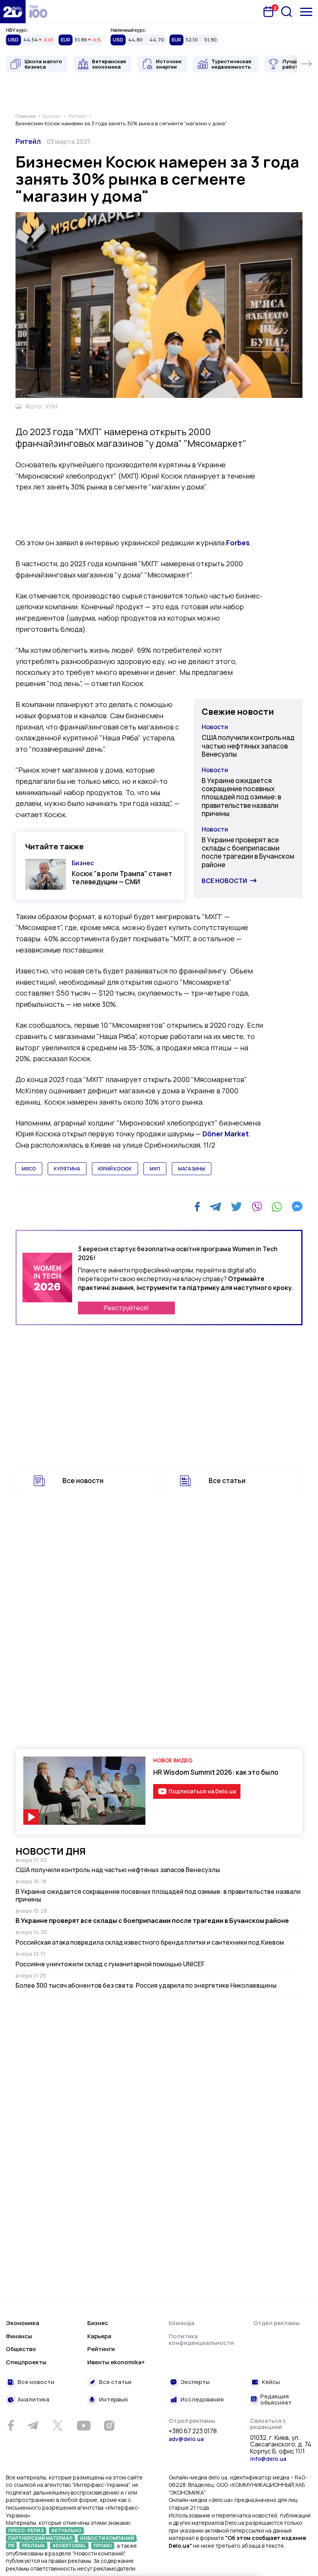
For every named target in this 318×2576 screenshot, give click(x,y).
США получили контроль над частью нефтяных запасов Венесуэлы (248, 746)
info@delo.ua (268, 2459)
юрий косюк (115, 1169)
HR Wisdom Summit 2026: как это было (216, 1772)
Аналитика (33, 2400)
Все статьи (227, 1481)
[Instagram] (109, 2426)
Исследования (202, 2400)
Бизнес (83, 863)
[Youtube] (84, 2426)
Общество (21, 2349)
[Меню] (306, 12)
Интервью (113, 2400)
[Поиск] (287, 12)
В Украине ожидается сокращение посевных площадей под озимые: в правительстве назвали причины (241, 797)
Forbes (238, 543)
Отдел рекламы (277, 2323)
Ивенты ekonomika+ (116, 2362)
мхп (155, 1169)
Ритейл (28, 141)
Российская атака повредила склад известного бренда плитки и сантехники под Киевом (150, 1942)
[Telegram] (215, 1207)
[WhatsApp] (277, 1207)
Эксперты (195, 2382)
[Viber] (257, 1207)
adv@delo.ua (186, 2439)
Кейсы (271, 2382)
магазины (192, 1169)
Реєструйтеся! (126, 1308)
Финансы (19, 2336)
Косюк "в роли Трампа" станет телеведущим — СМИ (122, 878)
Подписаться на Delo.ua (202, 1791)
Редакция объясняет (276, 2400)
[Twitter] (236, 1207)
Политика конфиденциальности (201, 2340)
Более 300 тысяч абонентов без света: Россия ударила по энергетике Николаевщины (146, 1985)
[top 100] (38, 12)
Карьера (99, 2336)
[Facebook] (197, 1207)
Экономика (22, 2323)
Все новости (224, 881)
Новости (215, 727)
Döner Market (226, 1134)
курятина (67, 1169)
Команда (181, 2323)
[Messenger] (297, 1207)
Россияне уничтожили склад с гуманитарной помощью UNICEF (110, 1964)
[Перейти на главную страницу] (13, 12)
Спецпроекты (26, 2362)
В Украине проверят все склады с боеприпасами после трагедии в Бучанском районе (248, 852)
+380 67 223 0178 (193, 2431)
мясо (29, 1169)
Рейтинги (101, 2349)
